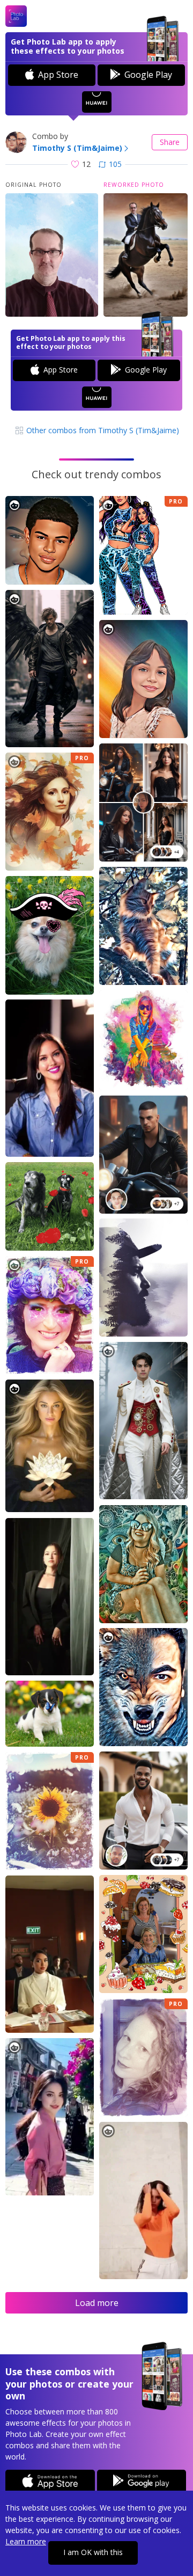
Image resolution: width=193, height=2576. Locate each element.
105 (115, 164)
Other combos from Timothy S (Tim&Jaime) (102, 430)
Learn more (26, 2541)
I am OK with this (93, 2552)
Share (170, 142)
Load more (97, 2303)
